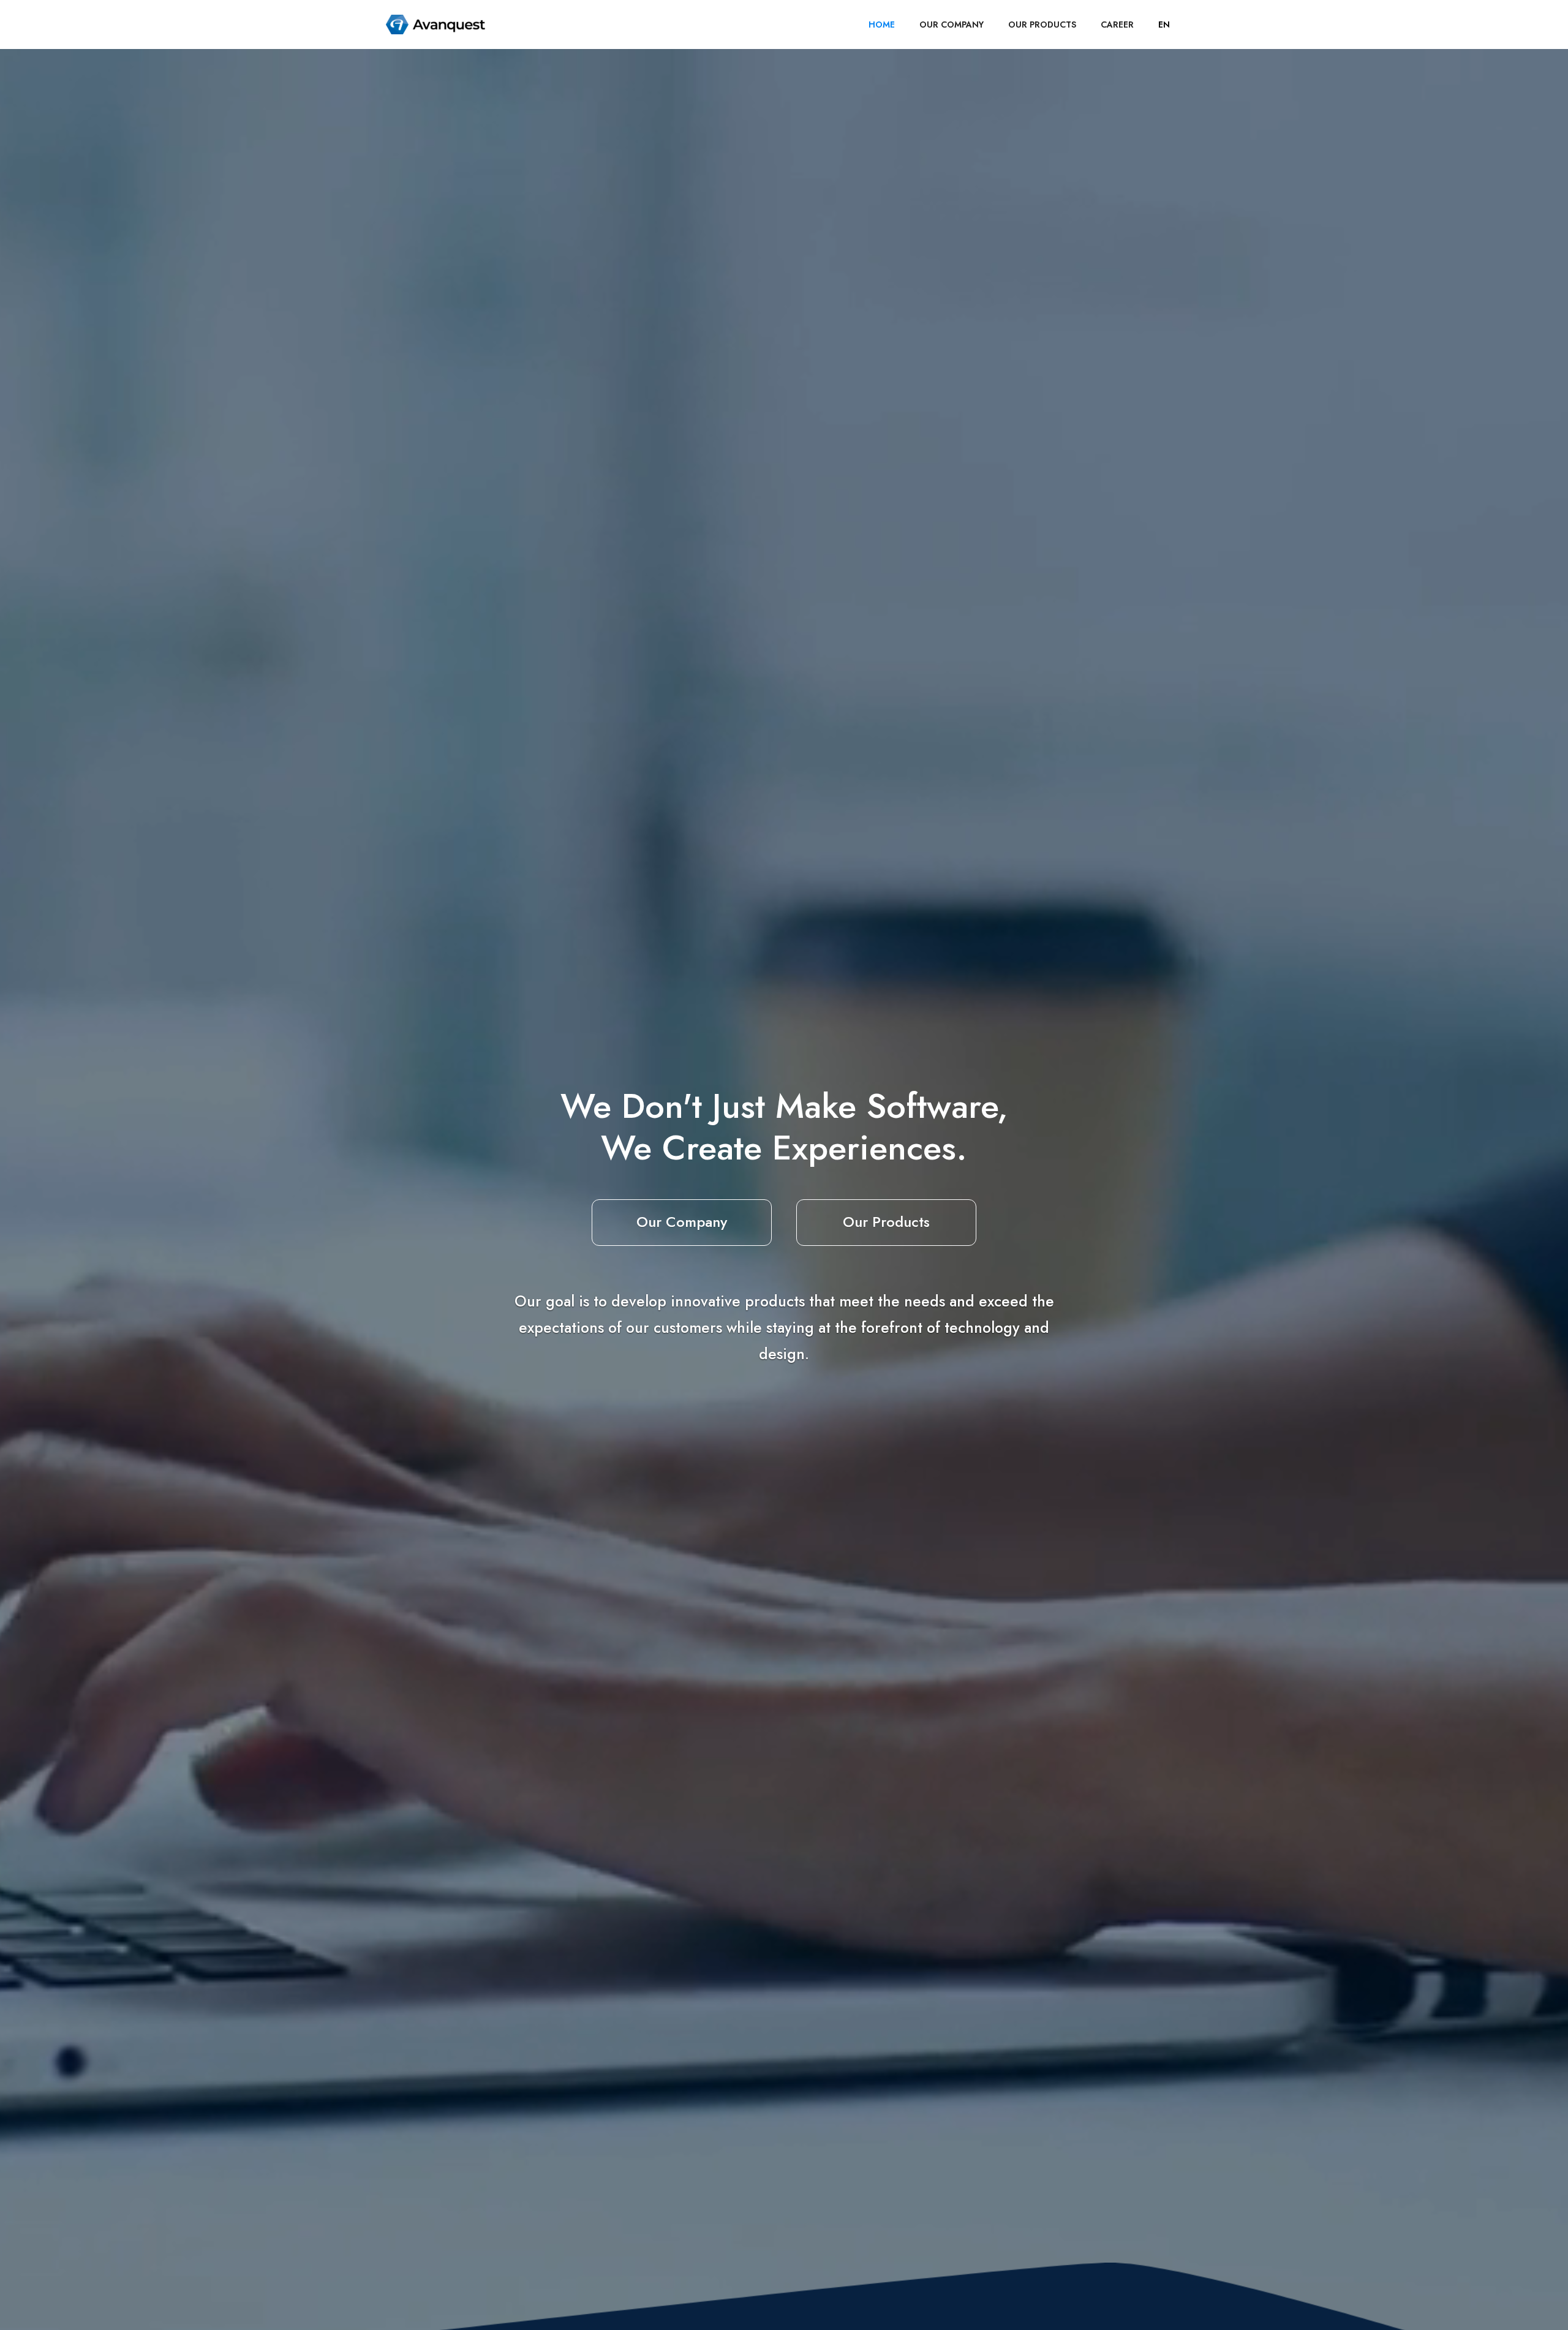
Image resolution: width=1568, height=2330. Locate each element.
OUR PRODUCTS (1042, 25)
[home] (435, 25)
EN (1164, 25)
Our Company (682, 1222)
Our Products (886, 1222)
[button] (1164, 25)
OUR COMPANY (952, 25)
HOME (882, 25)
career (1117, 25)
